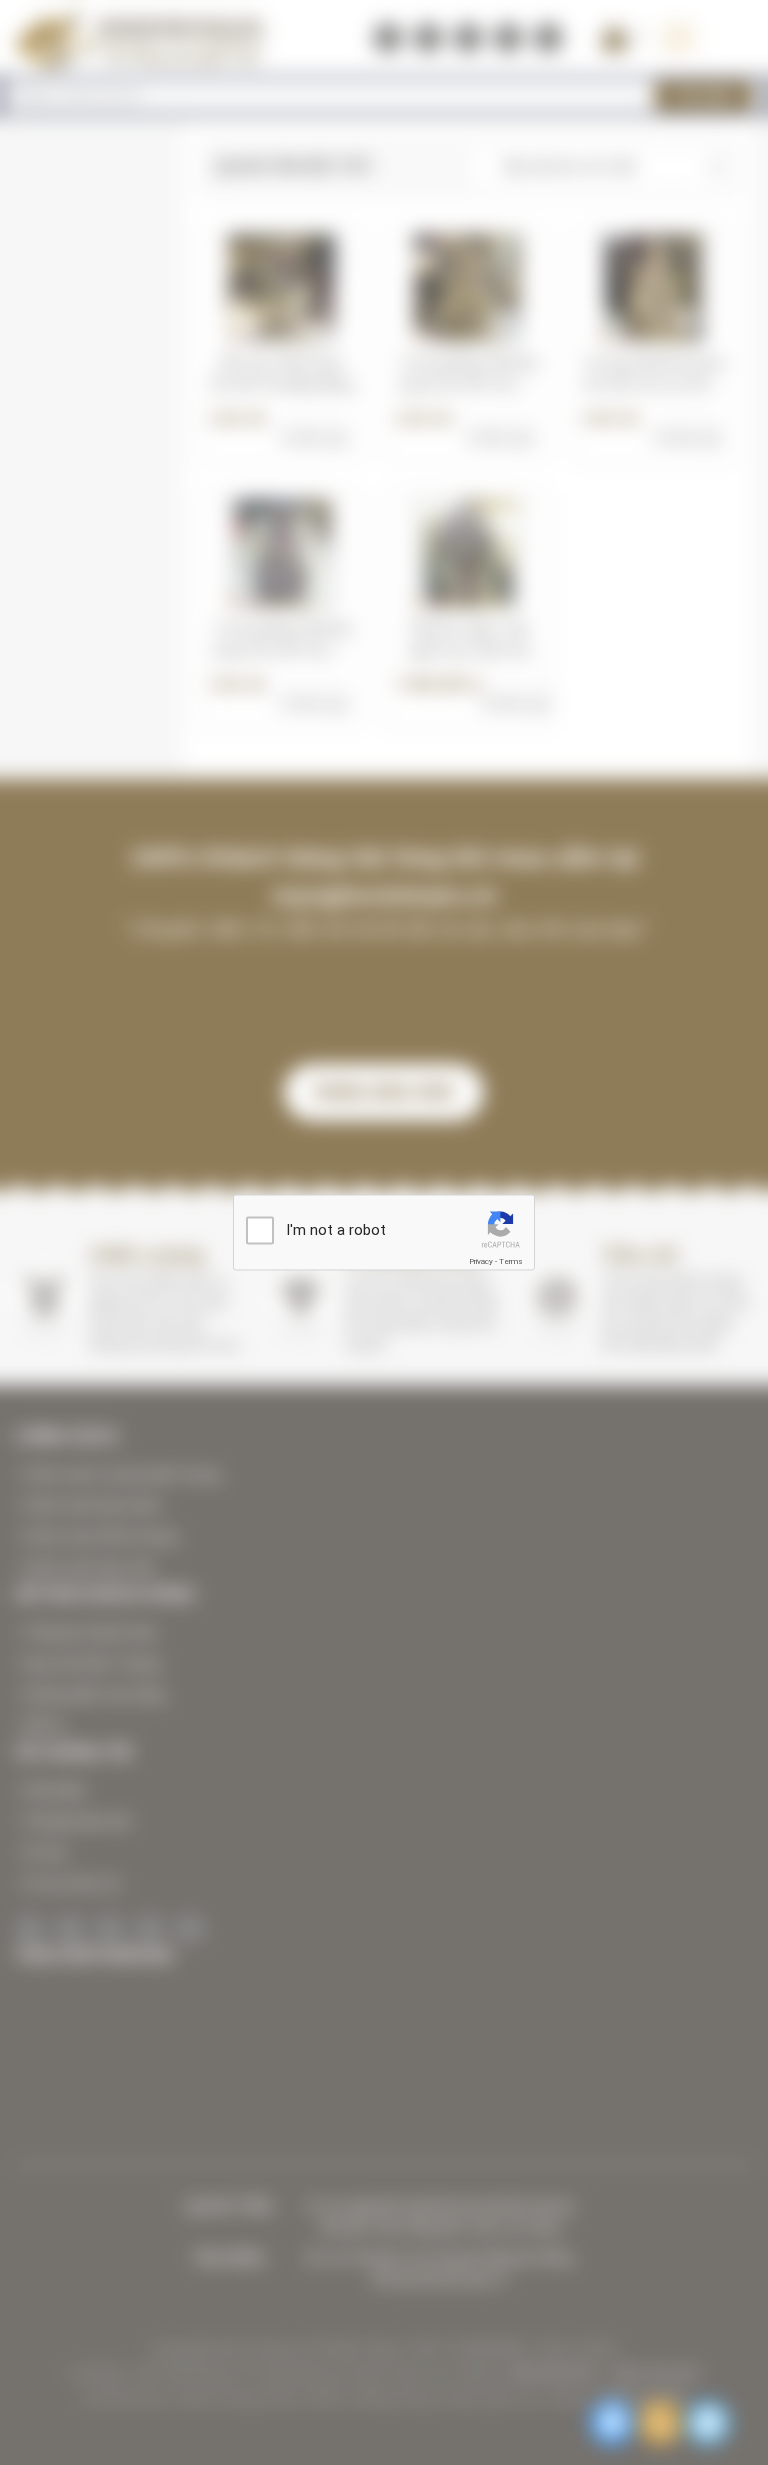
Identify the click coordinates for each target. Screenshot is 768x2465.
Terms (511, 1260)
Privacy (481, 1260)
